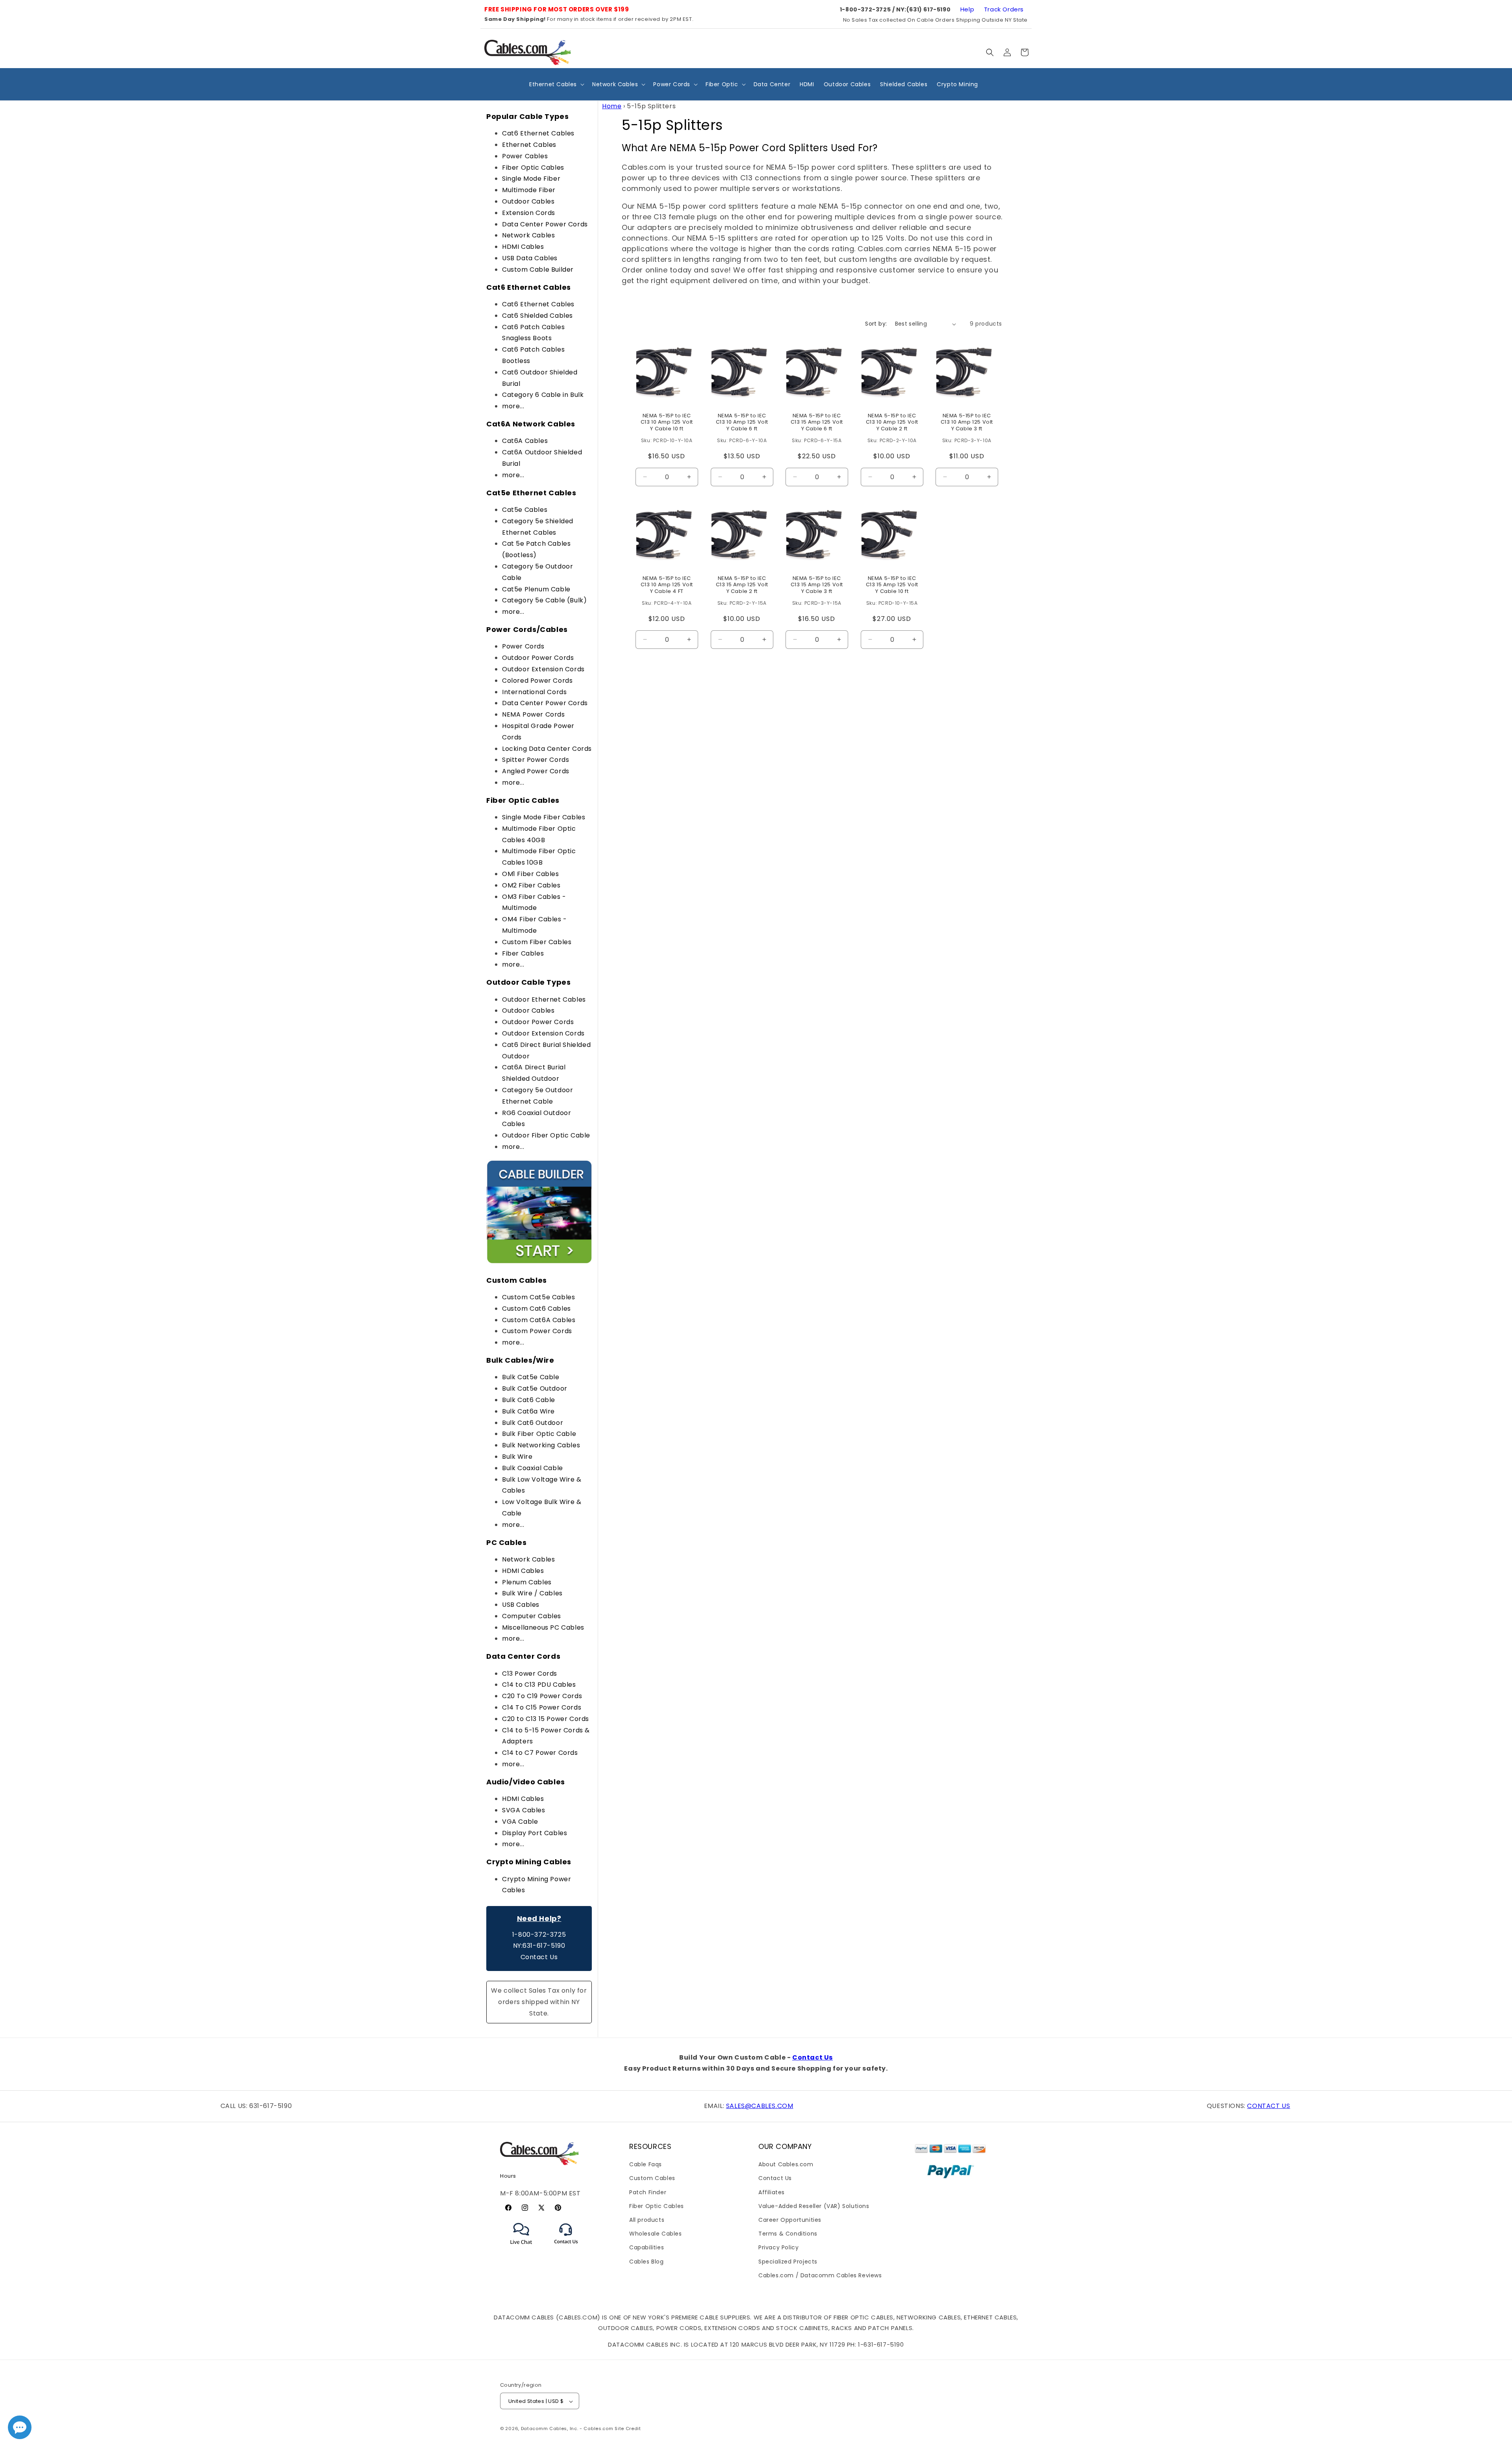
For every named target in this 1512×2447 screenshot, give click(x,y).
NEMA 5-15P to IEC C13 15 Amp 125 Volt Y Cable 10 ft (892, 585)
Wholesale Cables (656, 2234)
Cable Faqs (646, 2164)
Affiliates (772, 2192)
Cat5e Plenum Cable (536, 589)
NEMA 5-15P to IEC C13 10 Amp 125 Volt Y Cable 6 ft (742, 423)
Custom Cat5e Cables (538, 1297)
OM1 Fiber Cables (531, 874)
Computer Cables (532, 1616)
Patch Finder (648, 2192)
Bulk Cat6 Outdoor (533, 1423)
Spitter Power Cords (535, 760)
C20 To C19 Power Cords (542, 1696)
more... (513, 406)
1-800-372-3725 (539, 1935)
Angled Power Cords (536, 771)
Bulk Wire (517, 1457)
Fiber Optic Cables (533, 168)
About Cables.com (786, 2164)
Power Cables (525, 156)
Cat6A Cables (525, 441)
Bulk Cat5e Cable (531, 1377)
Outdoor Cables (528, 201)
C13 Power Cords (530, 1674)
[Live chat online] (20, 2427)
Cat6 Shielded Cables (537, 316)
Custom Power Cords (537, 1331)
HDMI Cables (523, 247)
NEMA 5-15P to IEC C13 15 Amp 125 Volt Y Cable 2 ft (742, 585)
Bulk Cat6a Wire (528, 1411)
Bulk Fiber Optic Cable (539, 1434)
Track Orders (1004, 9)
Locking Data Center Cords (547, 749)
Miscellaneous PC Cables (543, 1627)
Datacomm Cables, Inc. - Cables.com (567, 2429)
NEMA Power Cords (534, 714)
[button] (990, 52)
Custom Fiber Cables (537, 942)
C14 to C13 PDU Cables (539, 1685)
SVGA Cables (524, 1810)
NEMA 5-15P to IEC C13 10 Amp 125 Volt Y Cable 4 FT (667, 585)
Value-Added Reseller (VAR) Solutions (814, 2206)
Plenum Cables (527, 1582)
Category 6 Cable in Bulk (543, 395)
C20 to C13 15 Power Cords (546, 1719)
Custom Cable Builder (538, 270)
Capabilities (647, 2248)
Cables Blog (647, 2262)
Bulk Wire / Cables (532, 1593)
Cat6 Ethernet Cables (538, 133)
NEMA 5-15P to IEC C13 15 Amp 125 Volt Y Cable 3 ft (817, 585)
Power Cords (523, 646)
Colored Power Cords (537, 681)
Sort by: (876, 324)
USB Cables (521, 1605)
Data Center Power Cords (545, 224)
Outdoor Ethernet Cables (544, 999)
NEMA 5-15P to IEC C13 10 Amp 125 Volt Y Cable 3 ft (967, 423)
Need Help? (539, 1918)
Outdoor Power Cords (538, 658)
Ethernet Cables (529, 145)
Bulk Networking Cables (541, 1445)
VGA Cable (520, 1822)
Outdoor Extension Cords (543, 669)
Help (967, 9)
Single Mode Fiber (531, 179)
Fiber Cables (523, 953)
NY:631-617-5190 (539, 1946)
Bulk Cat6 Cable (529, 1400)
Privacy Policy (778, 2248)
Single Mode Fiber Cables (544, 817)
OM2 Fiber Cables (531, 885)
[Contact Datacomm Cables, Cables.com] (566, 2249)
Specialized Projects (788, 2262)
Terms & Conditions (788, 2234)
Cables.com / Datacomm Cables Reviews (820, 2275)
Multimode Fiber (529, 190)
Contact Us (539, 1957)
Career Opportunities (790, 2220)
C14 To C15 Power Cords (542, 1707)
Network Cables (528, 235)
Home (612, 106)
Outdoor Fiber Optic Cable (546, 1135)
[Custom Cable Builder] (539, 1262)
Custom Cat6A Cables (539, 1320)
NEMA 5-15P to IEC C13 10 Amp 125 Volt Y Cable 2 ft (892, 423)
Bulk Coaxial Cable (533, 1468)
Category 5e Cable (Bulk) (544, 600)
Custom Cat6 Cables (536, 1309)
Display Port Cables (535, 1833)
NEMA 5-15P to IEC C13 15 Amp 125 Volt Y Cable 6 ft (817, 423)
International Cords (534, 692)
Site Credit (628, 2429)
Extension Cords (529, 213)
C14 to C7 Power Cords (540, 1753)
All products (647, 2220)
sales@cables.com (760, 2106)
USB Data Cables (530, 258)
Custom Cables (652, 2178)
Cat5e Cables (525, 510)
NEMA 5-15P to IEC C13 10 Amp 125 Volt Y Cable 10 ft (667, 423)
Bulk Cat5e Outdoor (535, 1388)
